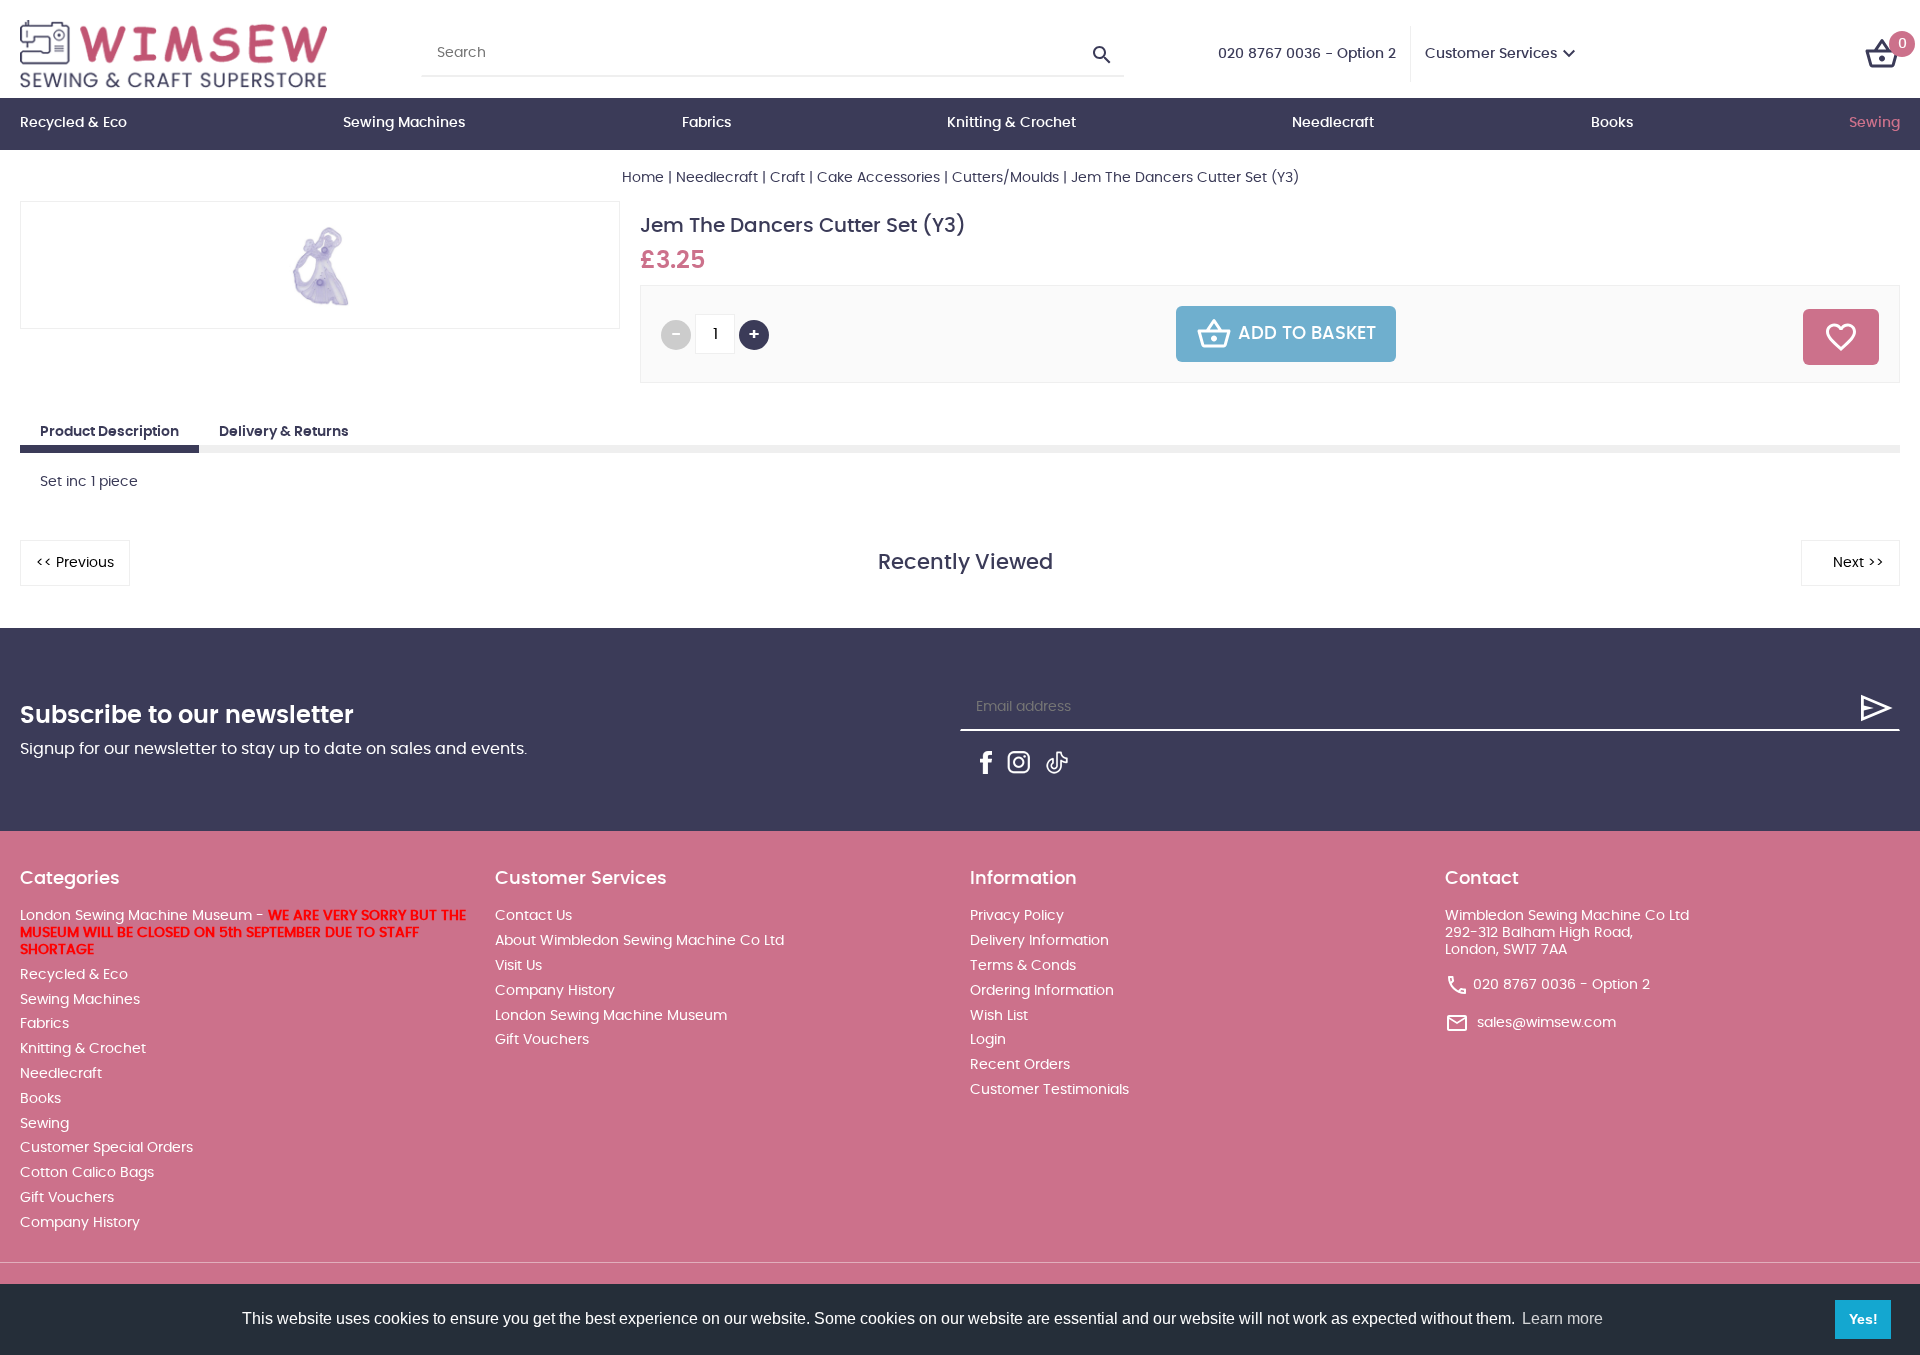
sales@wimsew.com (1546, 1023)
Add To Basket (1307, 334)
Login (988, 1040)
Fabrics (706, 123)
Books (1612, 123)
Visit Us (518, 966)
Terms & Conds (1023, 966)
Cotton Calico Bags (87, 1173)
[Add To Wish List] (1841, 337)
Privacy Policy (1017, 916)
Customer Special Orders (106, 1148)
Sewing (1874, 123)
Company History (80, 1223)
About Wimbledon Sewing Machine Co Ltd (639, 941)
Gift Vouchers (67, 1198)
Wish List (999, 1016)
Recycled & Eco (73, 123)
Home (643, 178)
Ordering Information (1042, 991)
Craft (787, 178)
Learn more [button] (1562, 1318)
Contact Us (533, 916)
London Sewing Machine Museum (611, 1016)
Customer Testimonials (1049, 1090)
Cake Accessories (878, 178)
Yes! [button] (1863, 1319)
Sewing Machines (404, 123)
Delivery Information (1039, 941)
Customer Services (1491, 54)
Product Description (109, 432)
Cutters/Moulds (1005, 178)
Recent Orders (1020, 1065)
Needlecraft (1333, 123)
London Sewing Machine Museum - (243, 933)
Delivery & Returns (284, 432)
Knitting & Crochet (1011, 123)
